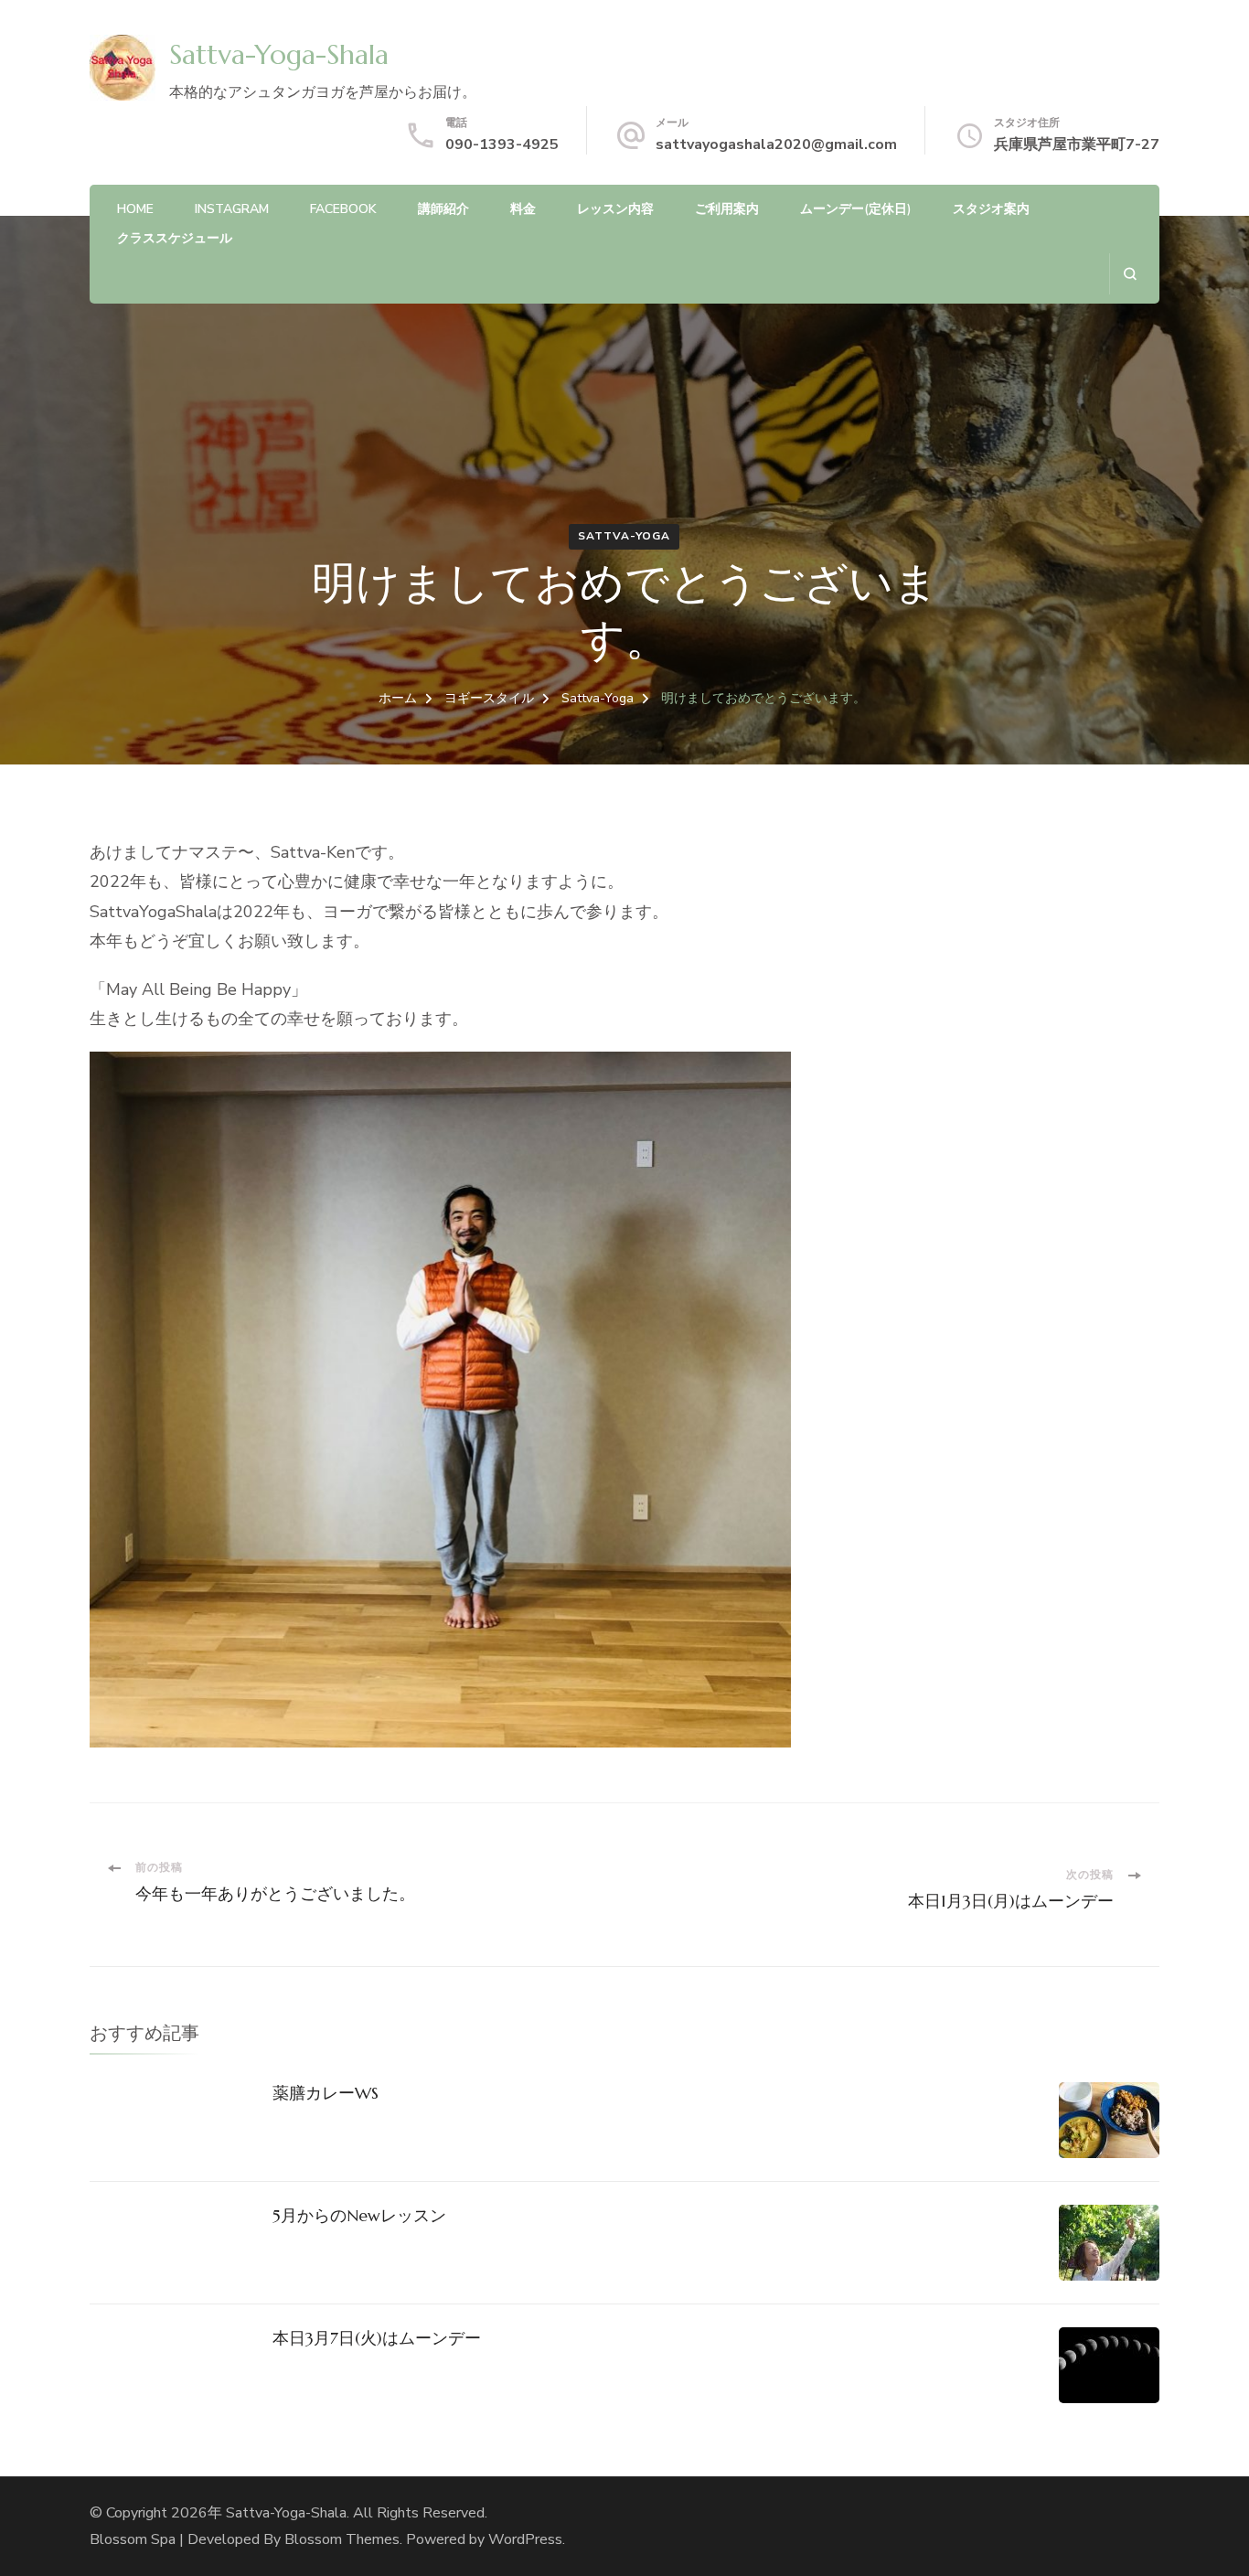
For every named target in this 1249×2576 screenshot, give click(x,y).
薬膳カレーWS (326, 2093)
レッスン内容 (615, 209)
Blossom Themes (342, 2539)
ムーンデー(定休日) (856, 209)
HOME (135, 209)
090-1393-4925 (502, 144)
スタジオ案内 (991, 209)
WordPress (525, 2539)
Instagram (232, 209)
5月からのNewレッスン (359, 2215)
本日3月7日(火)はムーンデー (377, 2338)
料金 (523, 209)
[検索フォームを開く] (1130, 274)
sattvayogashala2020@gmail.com (776, 144)
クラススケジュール (175, 238)
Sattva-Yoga (624, 536)
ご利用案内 (727, 209)
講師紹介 (443, 209)
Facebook (343, 209)
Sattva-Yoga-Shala (279, 54)
